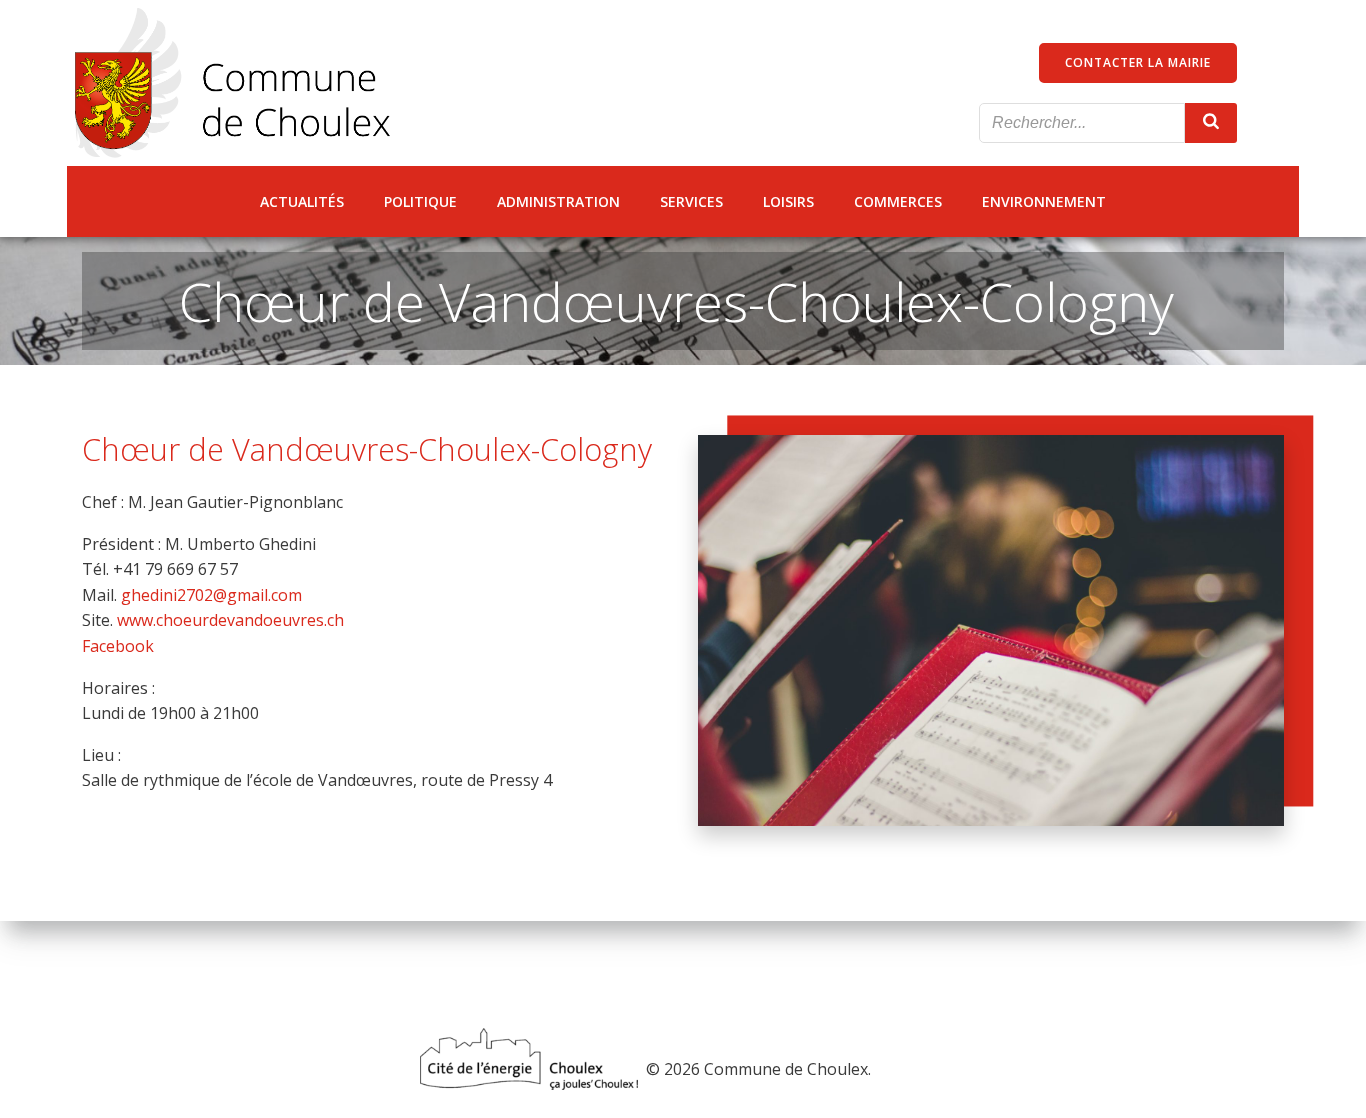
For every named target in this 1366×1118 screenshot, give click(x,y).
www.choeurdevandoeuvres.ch (230, 620)
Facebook (118, 646)
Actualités (302, 201)
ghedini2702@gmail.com (211, 595)
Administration (558, 201)
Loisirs (788, 201)
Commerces (898, 201)
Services (691, 201)
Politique (420, 201)
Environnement (1044, 201)
